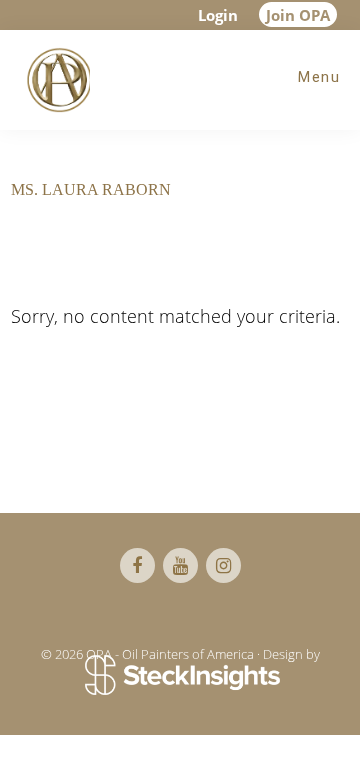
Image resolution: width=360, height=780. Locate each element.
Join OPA (298, 15)
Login (218, 15)
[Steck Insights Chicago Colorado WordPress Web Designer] (180, 677)
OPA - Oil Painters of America (55, 80)
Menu (319, 77)
